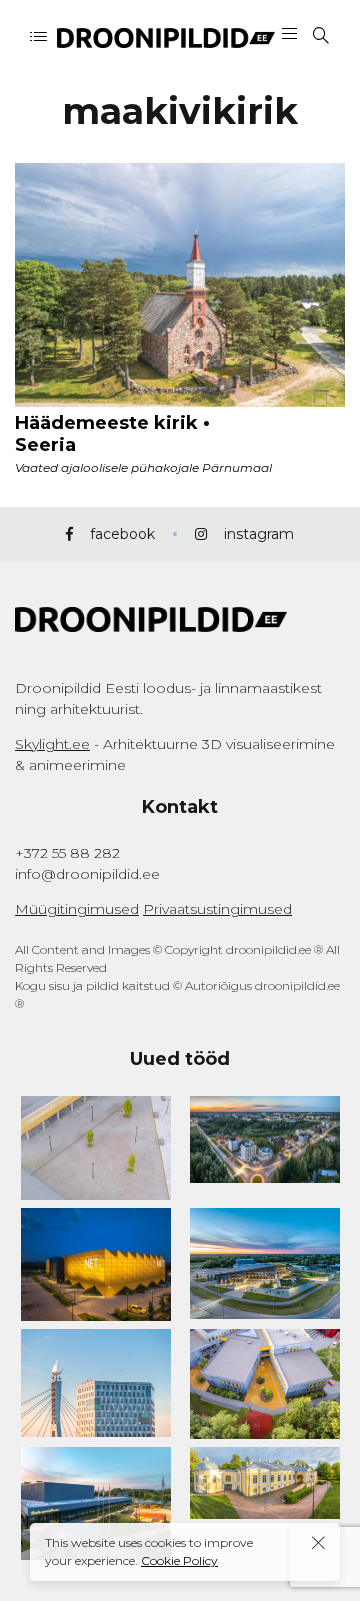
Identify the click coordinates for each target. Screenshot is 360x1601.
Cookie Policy (179, 1560)
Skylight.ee (52, 744)
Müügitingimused (77, 909)
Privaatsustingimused (217, 909)
